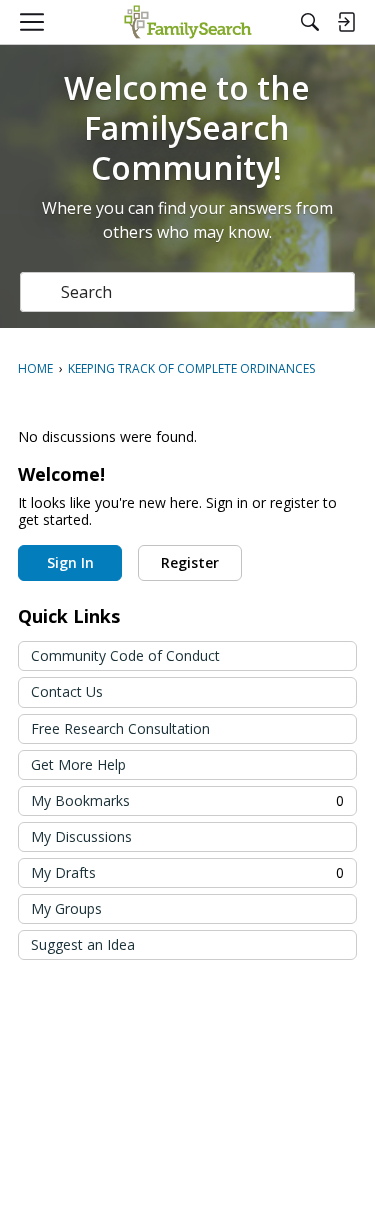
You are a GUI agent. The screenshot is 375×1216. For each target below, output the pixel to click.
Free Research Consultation (120, 728)
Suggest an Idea (83, 944)
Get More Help (78, 764)
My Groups (66, 908)
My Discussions (81, 836)
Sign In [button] (70, 562)
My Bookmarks (187, 800)
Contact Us (67, 691)
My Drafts (187, 872)
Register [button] (190, 562)
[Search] (310, 22)
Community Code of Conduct (125, 655)
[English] (187, 22)
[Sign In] (346, 22)
